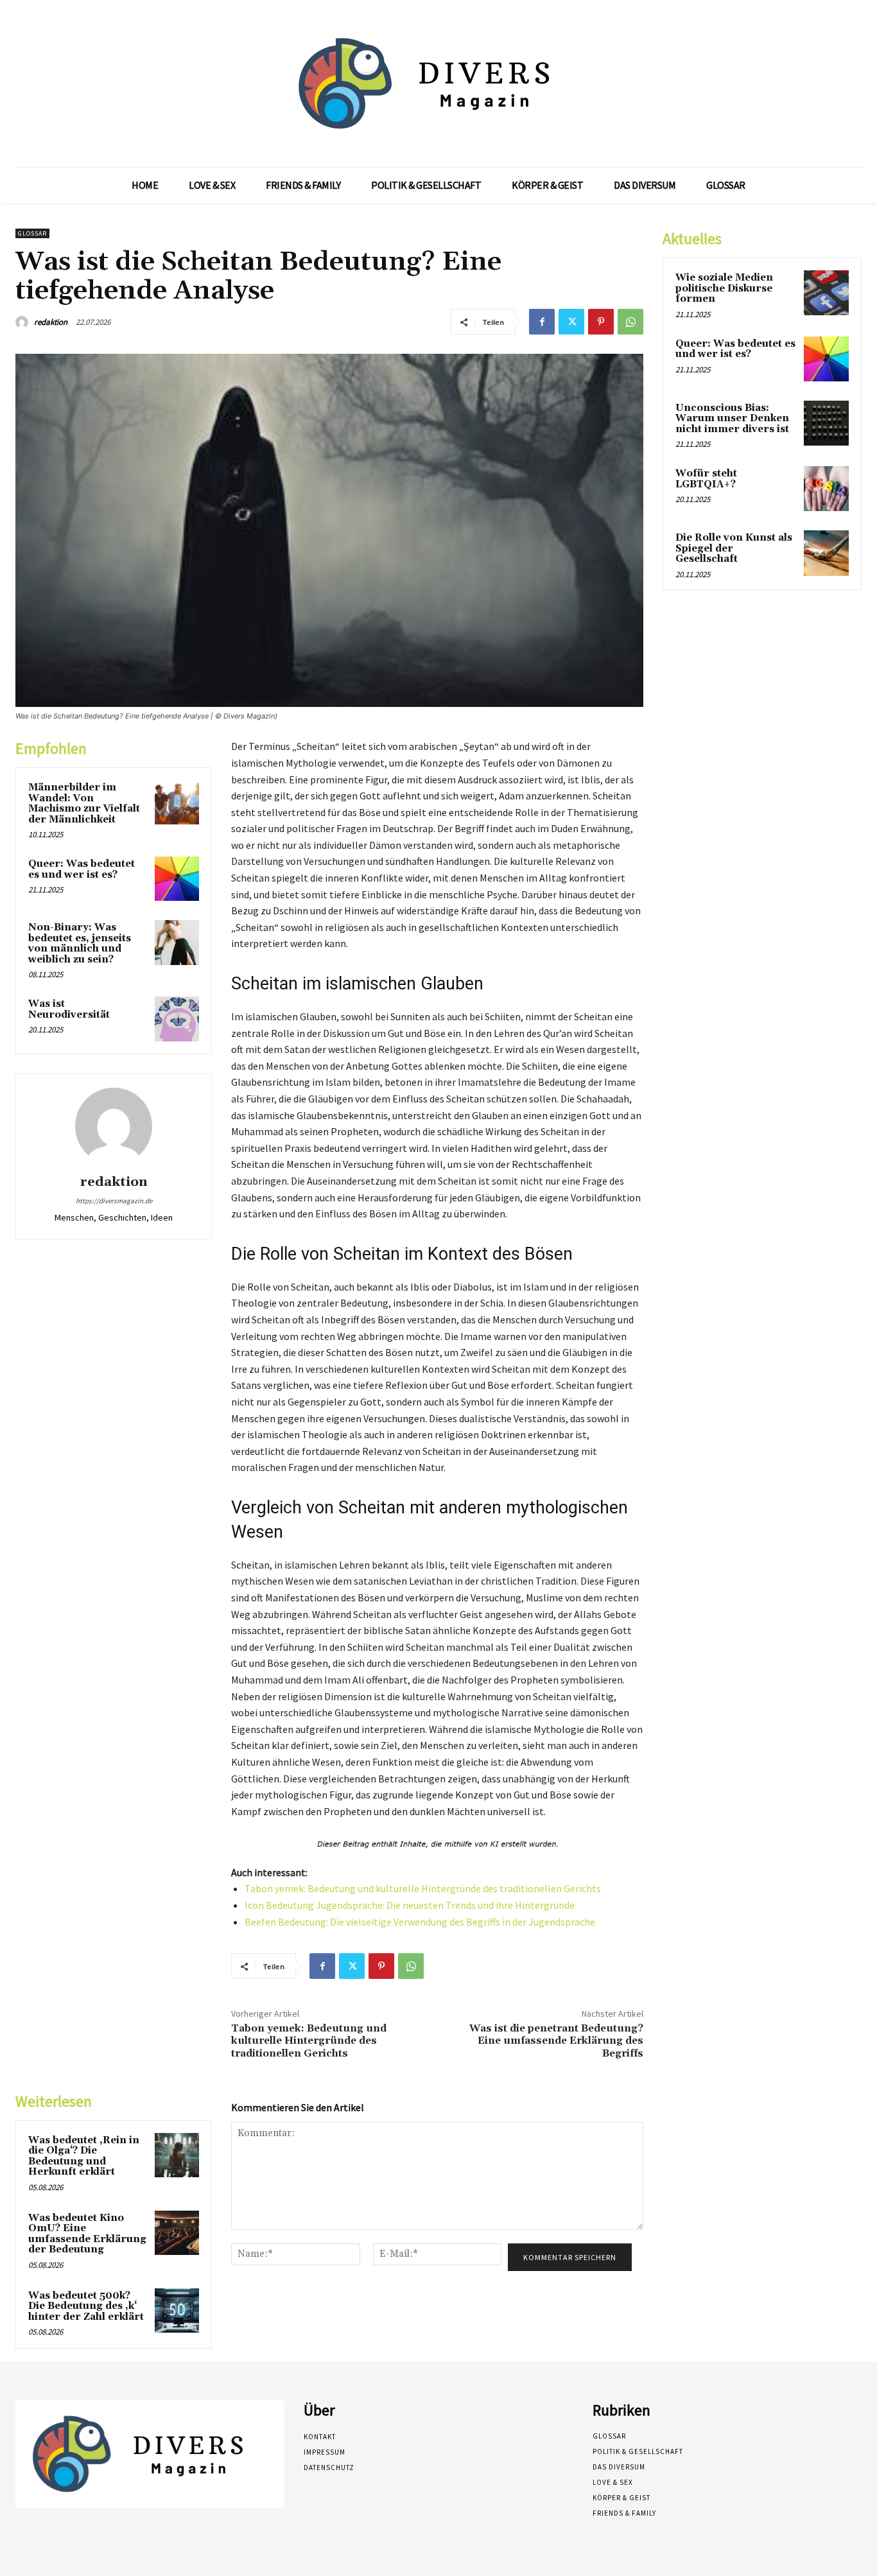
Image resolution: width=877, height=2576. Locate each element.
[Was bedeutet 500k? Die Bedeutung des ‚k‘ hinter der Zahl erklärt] (177, 2311)
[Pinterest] (601, 322)
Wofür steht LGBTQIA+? (706, 479)
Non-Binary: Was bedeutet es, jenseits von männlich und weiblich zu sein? (80, 944)
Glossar (32, 233)
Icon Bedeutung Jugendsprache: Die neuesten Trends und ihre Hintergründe (410, 1905)
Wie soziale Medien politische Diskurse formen (724, 288)
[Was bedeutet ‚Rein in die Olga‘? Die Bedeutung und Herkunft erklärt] (177, 2155)
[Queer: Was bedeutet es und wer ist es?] (177, 879)
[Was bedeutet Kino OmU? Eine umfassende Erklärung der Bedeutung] (177, 2233)
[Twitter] (571, 322)
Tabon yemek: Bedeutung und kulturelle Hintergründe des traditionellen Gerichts (423, 1888)
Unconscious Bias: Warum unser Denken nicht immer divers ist (732, 419)
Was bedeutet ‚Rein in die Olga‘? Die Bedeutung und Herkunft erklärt (84, 2156)
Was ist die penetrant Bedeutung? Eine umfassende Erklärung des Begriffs (556, 2041)
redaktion (51, 322)
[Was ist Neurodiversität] (177, 1019)
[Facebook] (542, 322)
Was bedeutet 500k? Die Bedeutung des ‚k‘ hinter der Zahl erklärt (86, 2306)
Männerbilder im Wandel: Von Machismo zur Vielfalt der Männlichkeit (84, 804)
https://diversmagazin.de (114, 1201)
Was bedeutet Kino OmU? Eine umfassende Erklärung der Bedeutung (87, 2234)
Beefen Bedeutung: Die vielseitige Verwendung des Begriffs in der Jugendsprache (420, 1922)
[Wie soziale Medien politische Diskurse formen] (826, 293)
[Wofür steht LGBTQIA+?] (826, 489)
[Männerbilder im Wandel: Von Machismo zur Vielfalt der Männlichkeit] (177, 802)
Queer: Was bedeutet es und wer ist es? (82, 869)
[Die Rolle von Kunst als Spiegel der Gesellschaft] (826, 553)
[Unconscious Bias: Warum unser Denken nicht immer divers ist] (826, 423)
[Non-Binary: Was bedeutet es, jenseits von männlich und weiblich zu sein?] (177, 942)
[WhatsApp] (630, 322)
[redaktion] (24, 322)
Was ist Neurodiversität (69, 1009)
